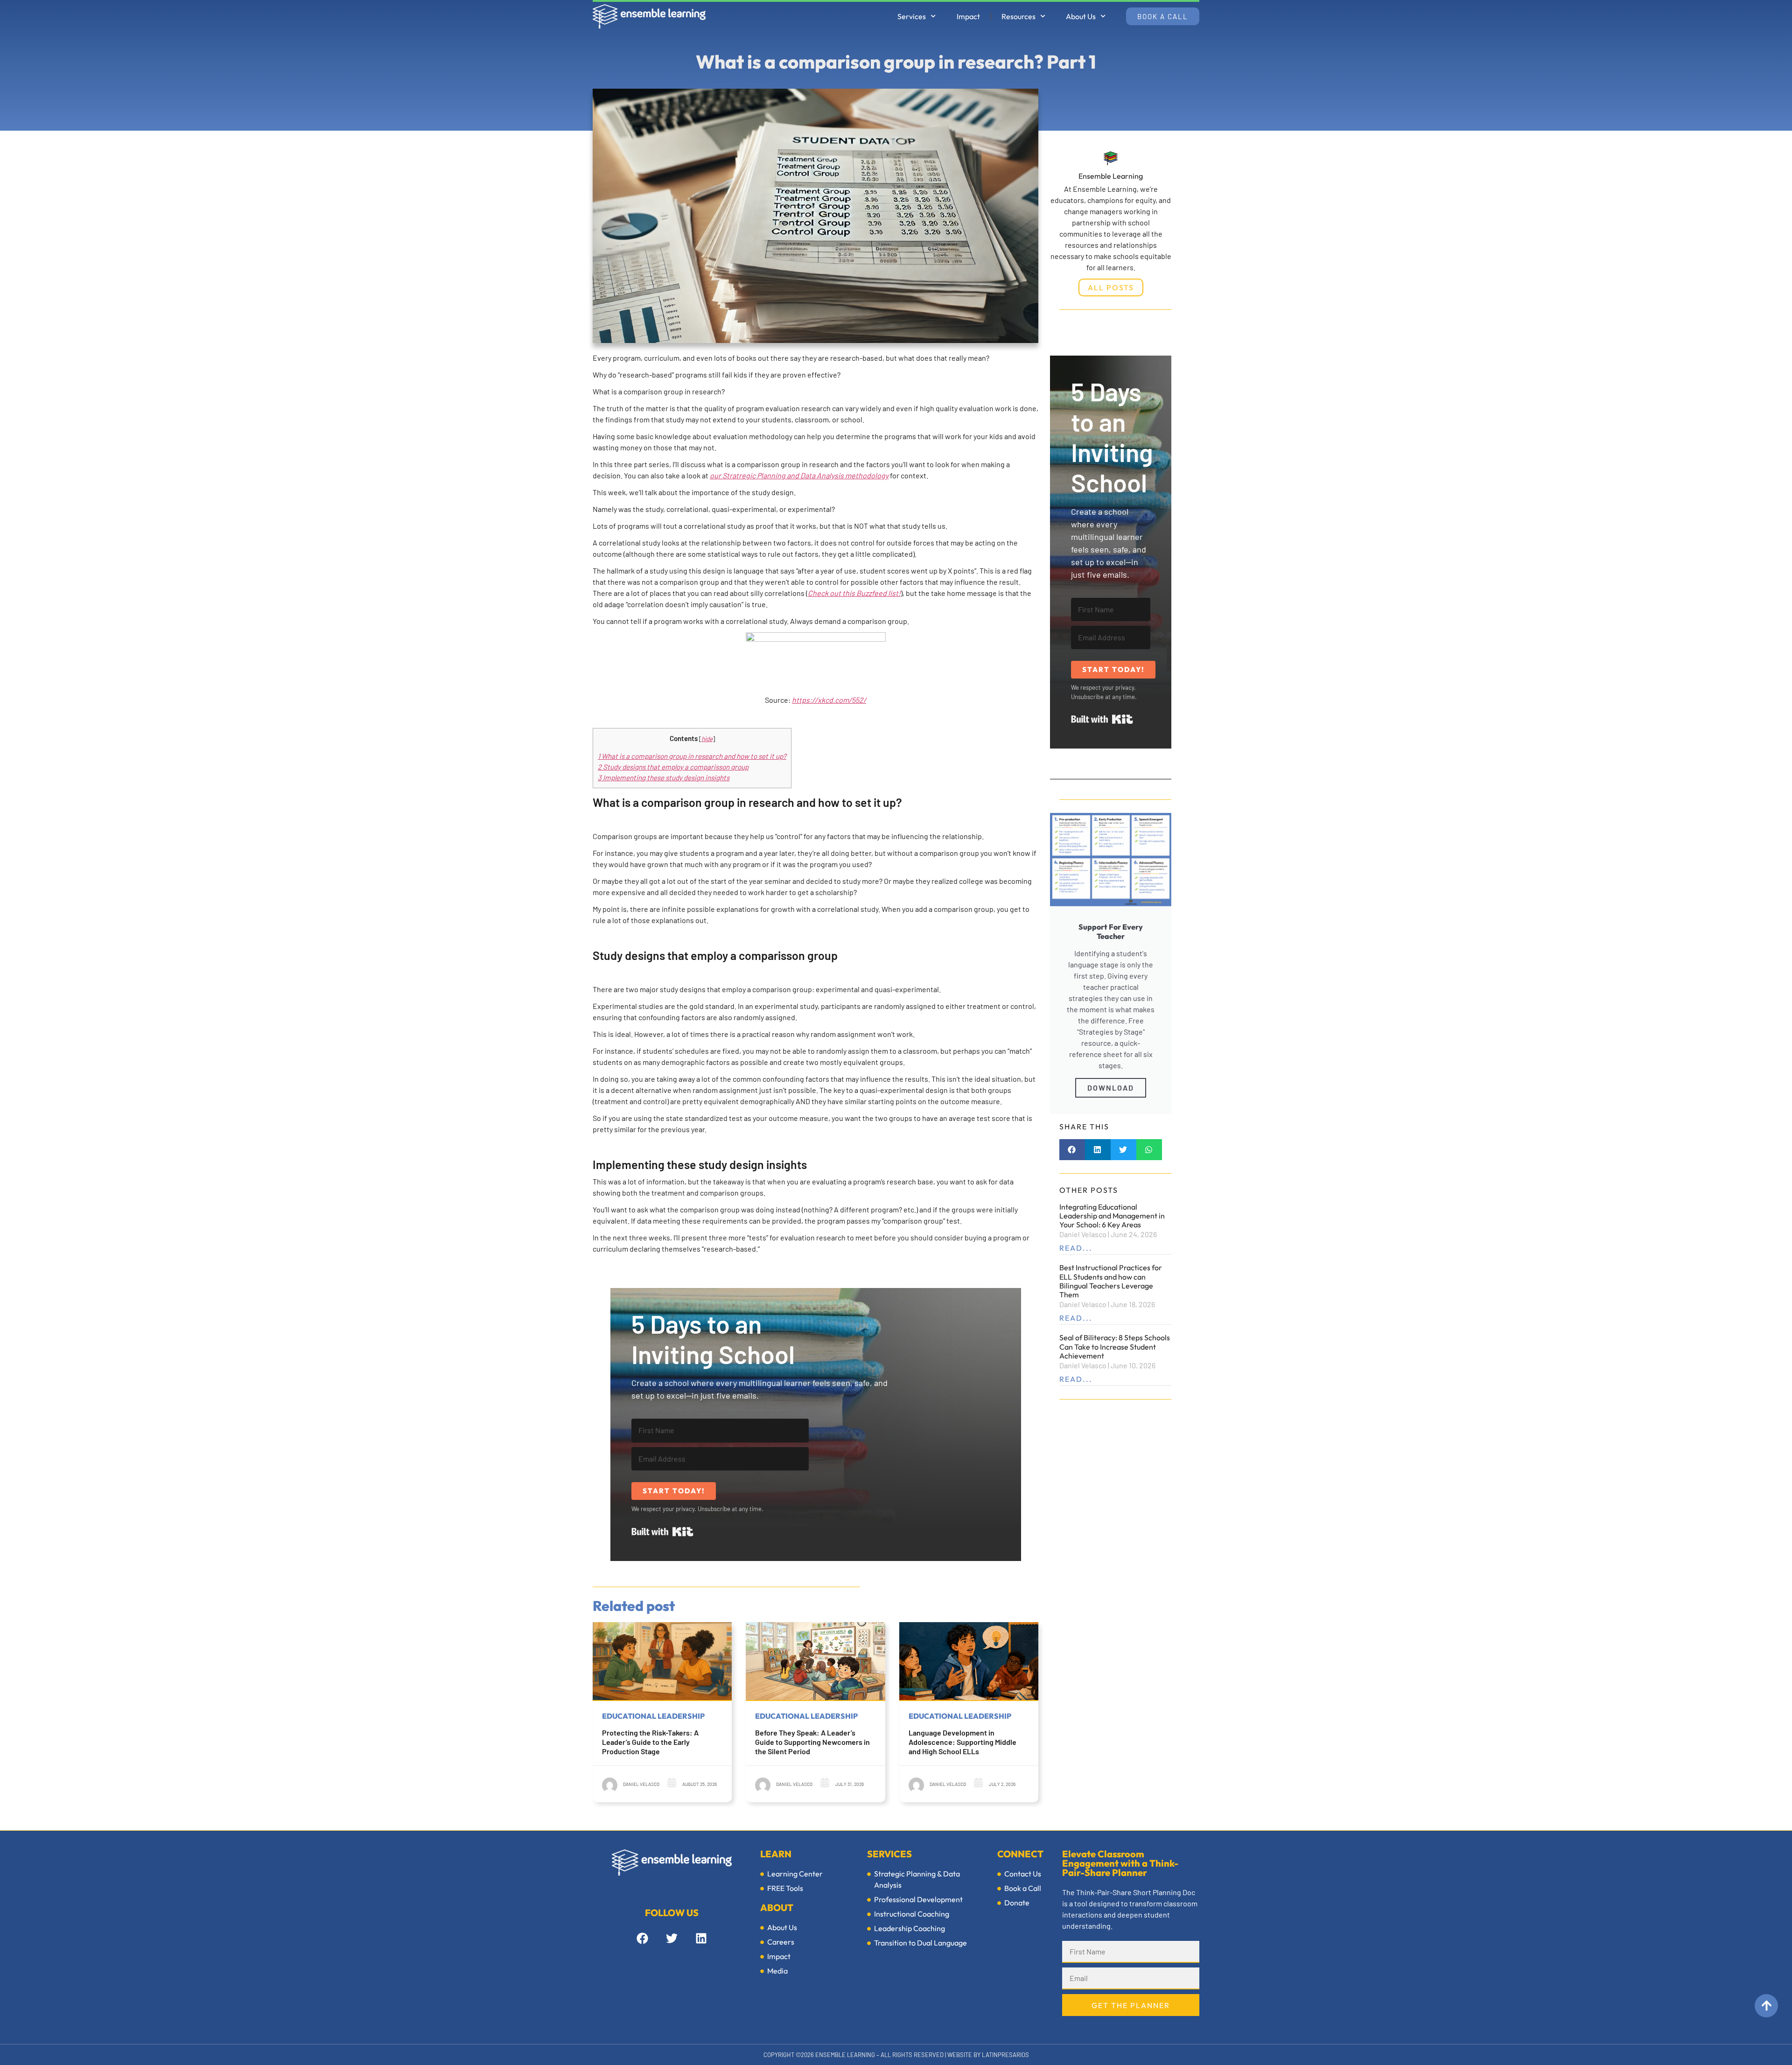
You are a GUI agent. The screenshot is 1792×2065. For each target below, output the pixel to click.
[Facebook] (642, 1939)
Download (1111, 1088)
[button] (1072, 1150)
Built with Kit (662, 1532)
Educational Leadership (653, 1716)
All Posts (1111, 287)
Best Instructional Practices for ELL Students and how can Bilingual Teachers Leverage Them (1111, 1281)
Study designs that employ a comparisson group (673, 767)
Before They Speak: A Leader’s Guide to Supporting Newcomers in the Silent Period (812, 1742)
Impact (968, 16)
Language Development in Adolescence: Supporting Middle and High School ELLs (962, 1742)
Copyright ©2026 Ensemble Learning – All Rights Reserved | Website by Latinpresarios (896, 2055)
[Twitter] (672, 1939)
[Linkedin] (701, 1939)
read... (1076, 1248)
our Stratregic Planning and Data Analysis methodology (799, 475)
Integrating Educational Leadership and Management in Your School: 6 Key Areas (1112, 1216)
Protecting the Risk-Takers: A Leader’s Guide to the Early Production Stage (650, 1742)
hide (707, 738)
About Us (1081, 16)
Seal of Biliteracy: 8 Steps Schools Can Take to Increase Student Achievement (1115, 1346)
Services (912, 16)
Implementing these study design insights (664, 777)
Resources (1018, 16)
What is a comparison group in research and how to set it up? (692, 756)
